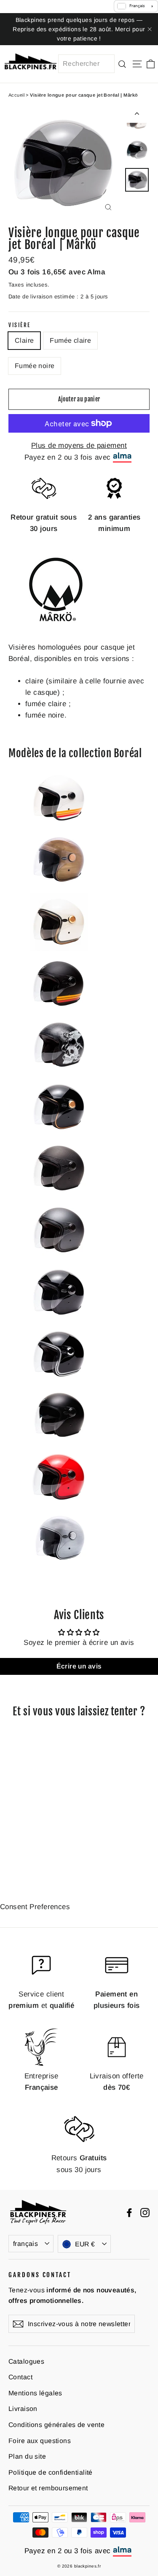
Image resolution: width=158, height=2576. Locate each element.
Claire (24, 340)
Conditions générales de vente (56, 2425)
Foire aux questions (40, 2441)
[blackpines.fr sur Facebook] (129, 2212)
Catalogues (26, 2361)
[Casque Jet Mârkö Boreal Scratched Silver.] (59, 1565)
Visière (20, 325)
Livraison (23, 2409)
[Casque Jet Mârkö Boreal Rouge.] (59, 1504)
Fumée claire (70, 340)
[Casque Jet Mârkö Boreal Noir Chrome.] (59, 1380)
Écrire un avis (79, 1666)
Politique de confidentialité (51, 2472)
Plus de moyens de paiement (79, 446)
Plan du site (27, 2456)
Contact (20, 2377)
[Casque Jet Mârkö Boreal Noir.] (59, 1319)
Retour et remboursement (48, 2488)
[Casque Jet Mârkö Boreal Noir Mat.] (59, 1442)
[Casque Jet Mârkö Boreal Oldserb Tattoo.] (59, 1072)
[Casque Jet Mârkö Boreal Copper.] (59, 887)
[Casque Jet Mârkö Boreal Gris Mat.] (59, 1257)
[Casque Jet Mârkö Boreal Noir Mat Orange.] (59, 1010)
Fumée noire (35, 366)
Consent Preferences (35, 1907)
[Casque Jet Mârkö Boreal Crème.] (59, 949)
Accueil (16, 95)
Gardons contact (40, 2275)
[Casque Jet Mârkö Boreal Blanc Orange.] (59, 825)
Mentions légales (35, 2393)
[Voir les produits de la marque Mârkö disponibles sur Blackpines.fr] (56, 625)
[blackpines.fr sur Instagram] (145, 2212)
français (25, 2244)
